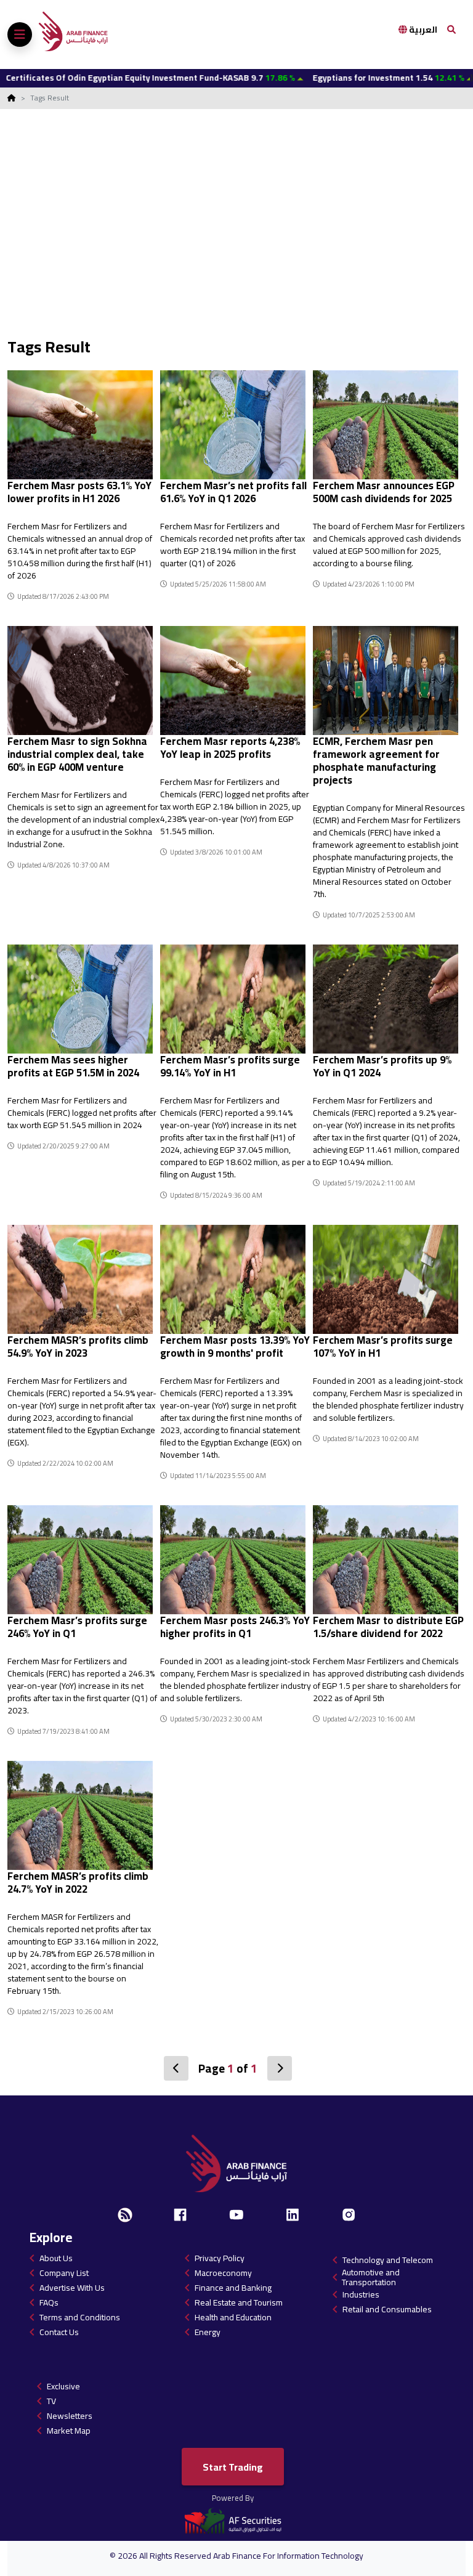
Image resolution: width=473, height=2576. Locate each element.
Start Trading (233, 2467)
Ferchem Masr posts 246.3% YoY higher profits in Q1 (235, 1627)
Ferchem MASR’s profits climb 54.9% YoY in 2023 (78, 1347)
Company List (64, 2273)
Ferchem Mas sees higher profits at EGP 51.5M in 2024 (73, 1066)
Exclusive (63, 2386)
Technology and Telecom (388, 2260)
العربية (422, 30)
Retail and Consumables (387, 2309)
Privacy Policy (220, 2258)
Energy (208, 2332)
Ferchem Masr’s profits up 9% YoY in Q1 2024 (382, 1066)
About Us (56, 2258)
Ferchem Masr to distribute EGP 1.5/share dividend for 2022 (388, 1627)
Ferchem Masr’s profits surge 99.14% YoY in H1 (230, 1066)
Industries (361, 2294)
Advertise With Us (72, 2288)
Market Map (69, 2431)
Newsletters (70, 2416)
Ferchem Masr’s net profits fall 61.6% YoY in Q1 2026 (233, 492)
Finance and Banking (233, 2288)
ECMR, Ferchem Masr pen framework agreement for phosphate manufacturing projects (376, 761)
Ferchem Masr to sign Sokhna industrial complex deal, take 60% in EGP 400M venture (77, 754)
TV (51, 2401)
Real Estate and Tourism (239, 2302)
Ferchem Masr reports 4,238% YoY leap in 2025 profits (230, 748)
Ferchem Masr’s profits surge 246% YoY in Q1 (77, 1627)
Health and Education (233, 2317)
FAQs (49, 2302)
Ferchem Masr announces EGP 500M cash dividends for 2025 (384, 492)
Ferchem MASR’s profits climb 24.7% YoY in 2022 (78, 1883)
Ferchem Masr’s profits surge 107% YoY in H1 (383, 1347)
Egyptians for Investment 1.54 (333, 78)
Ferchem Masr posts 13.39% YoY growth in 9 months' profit (235, 1347)
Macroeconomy (223, 2273)
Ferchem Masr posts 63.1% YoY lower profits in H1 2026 (79, 492)
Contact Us (59, 2332)
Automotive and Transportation (371, 2277)
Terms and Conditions (80, 2317)
